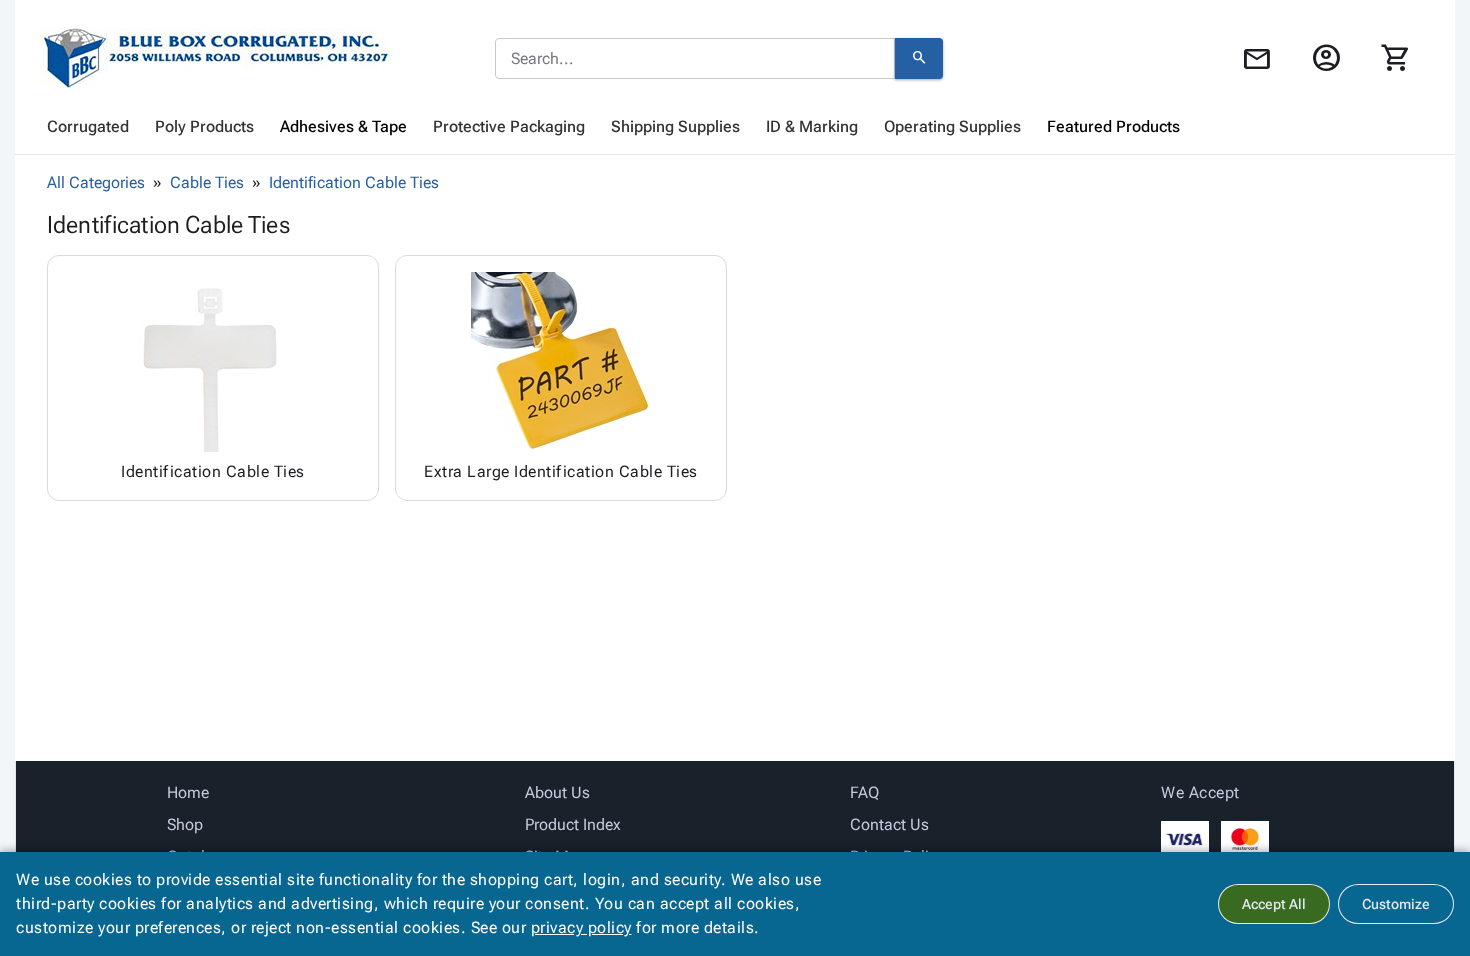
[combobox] (695, 59)
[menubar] (735, 127)
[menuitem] (88, 127)
